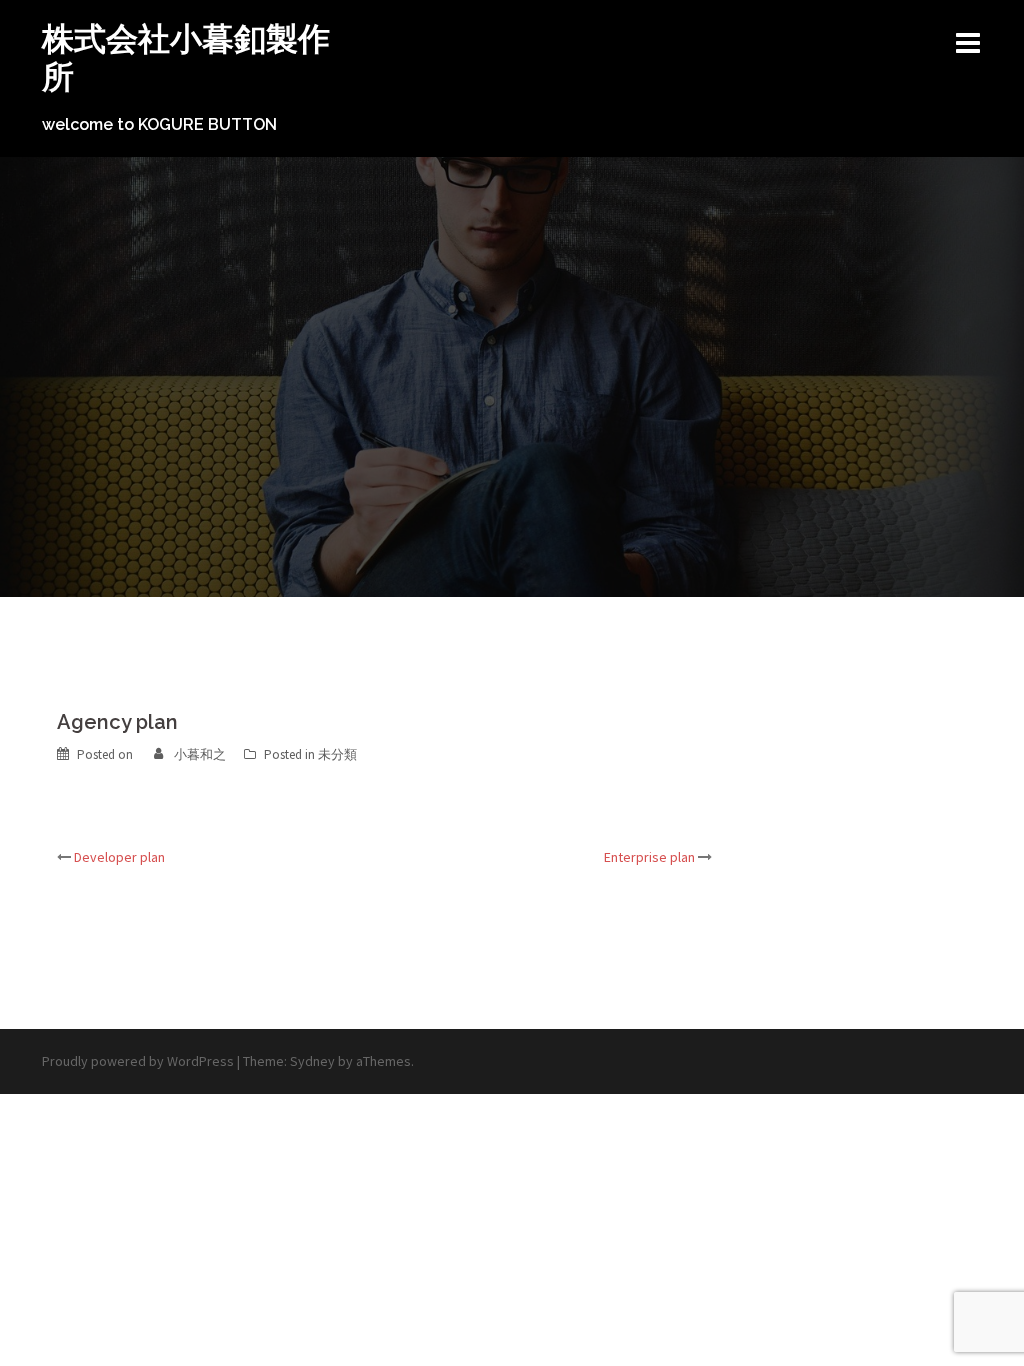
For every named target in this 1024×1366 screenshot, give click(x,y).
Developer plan (119, 857)
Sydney (312, 1061)
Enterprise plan (649, 857)
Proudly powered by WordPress (138, 1061)
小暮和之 (200, 754)
